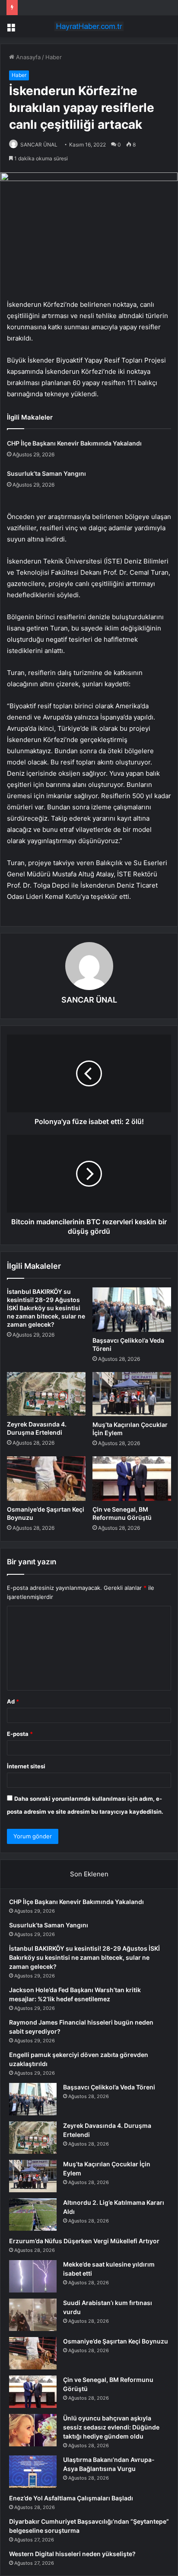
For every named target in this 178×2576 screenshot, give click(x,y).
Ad (13, 1701)
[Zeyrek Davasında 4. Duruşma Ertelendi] (46, 1394)
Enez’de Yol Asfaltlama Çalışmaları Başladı (71, 2498)
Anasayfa (27, 57)
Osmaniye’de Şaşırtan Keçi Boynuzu (116, 2341)
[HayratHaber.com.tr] (89, 26)
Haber (54, 57)
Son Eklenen (89, 1874)
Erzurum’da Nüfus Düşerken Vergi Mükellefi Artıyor (84, 2241)
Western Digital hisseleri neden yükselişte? (72, 2554)
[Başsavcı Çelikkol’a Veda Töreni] (132, 1310)
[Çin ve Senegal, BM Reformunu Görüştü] (132, 1479)
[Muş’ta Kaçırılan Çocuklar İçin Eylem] (132, 1394)
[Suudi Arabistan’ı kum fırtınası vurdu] (33, 2315)
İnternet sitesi (26, 1766)
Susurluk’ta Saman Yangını (46, 473)
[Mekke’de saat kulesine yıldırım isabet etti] (33, 2276)
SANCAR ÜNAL (39, 145)
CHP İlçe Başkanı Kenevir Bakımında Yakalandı (74, 443)
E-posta (20, 1734)
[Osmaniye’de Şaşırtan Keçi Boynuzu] (46, 1479)
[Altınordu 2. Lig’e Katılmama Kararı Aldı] (33, 2215)
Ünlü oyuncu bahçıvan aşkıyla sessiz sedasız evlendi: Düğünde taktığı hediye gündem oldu (111, 2427)
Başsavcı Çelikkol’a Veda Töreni (109, 2087)
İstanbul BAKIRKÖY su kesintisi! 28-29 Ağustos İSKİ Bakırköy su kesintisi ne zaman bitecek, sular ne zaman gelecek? (46, 1308)
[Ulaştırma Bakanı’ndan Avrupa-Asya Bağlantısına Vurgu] (33, 2472)
